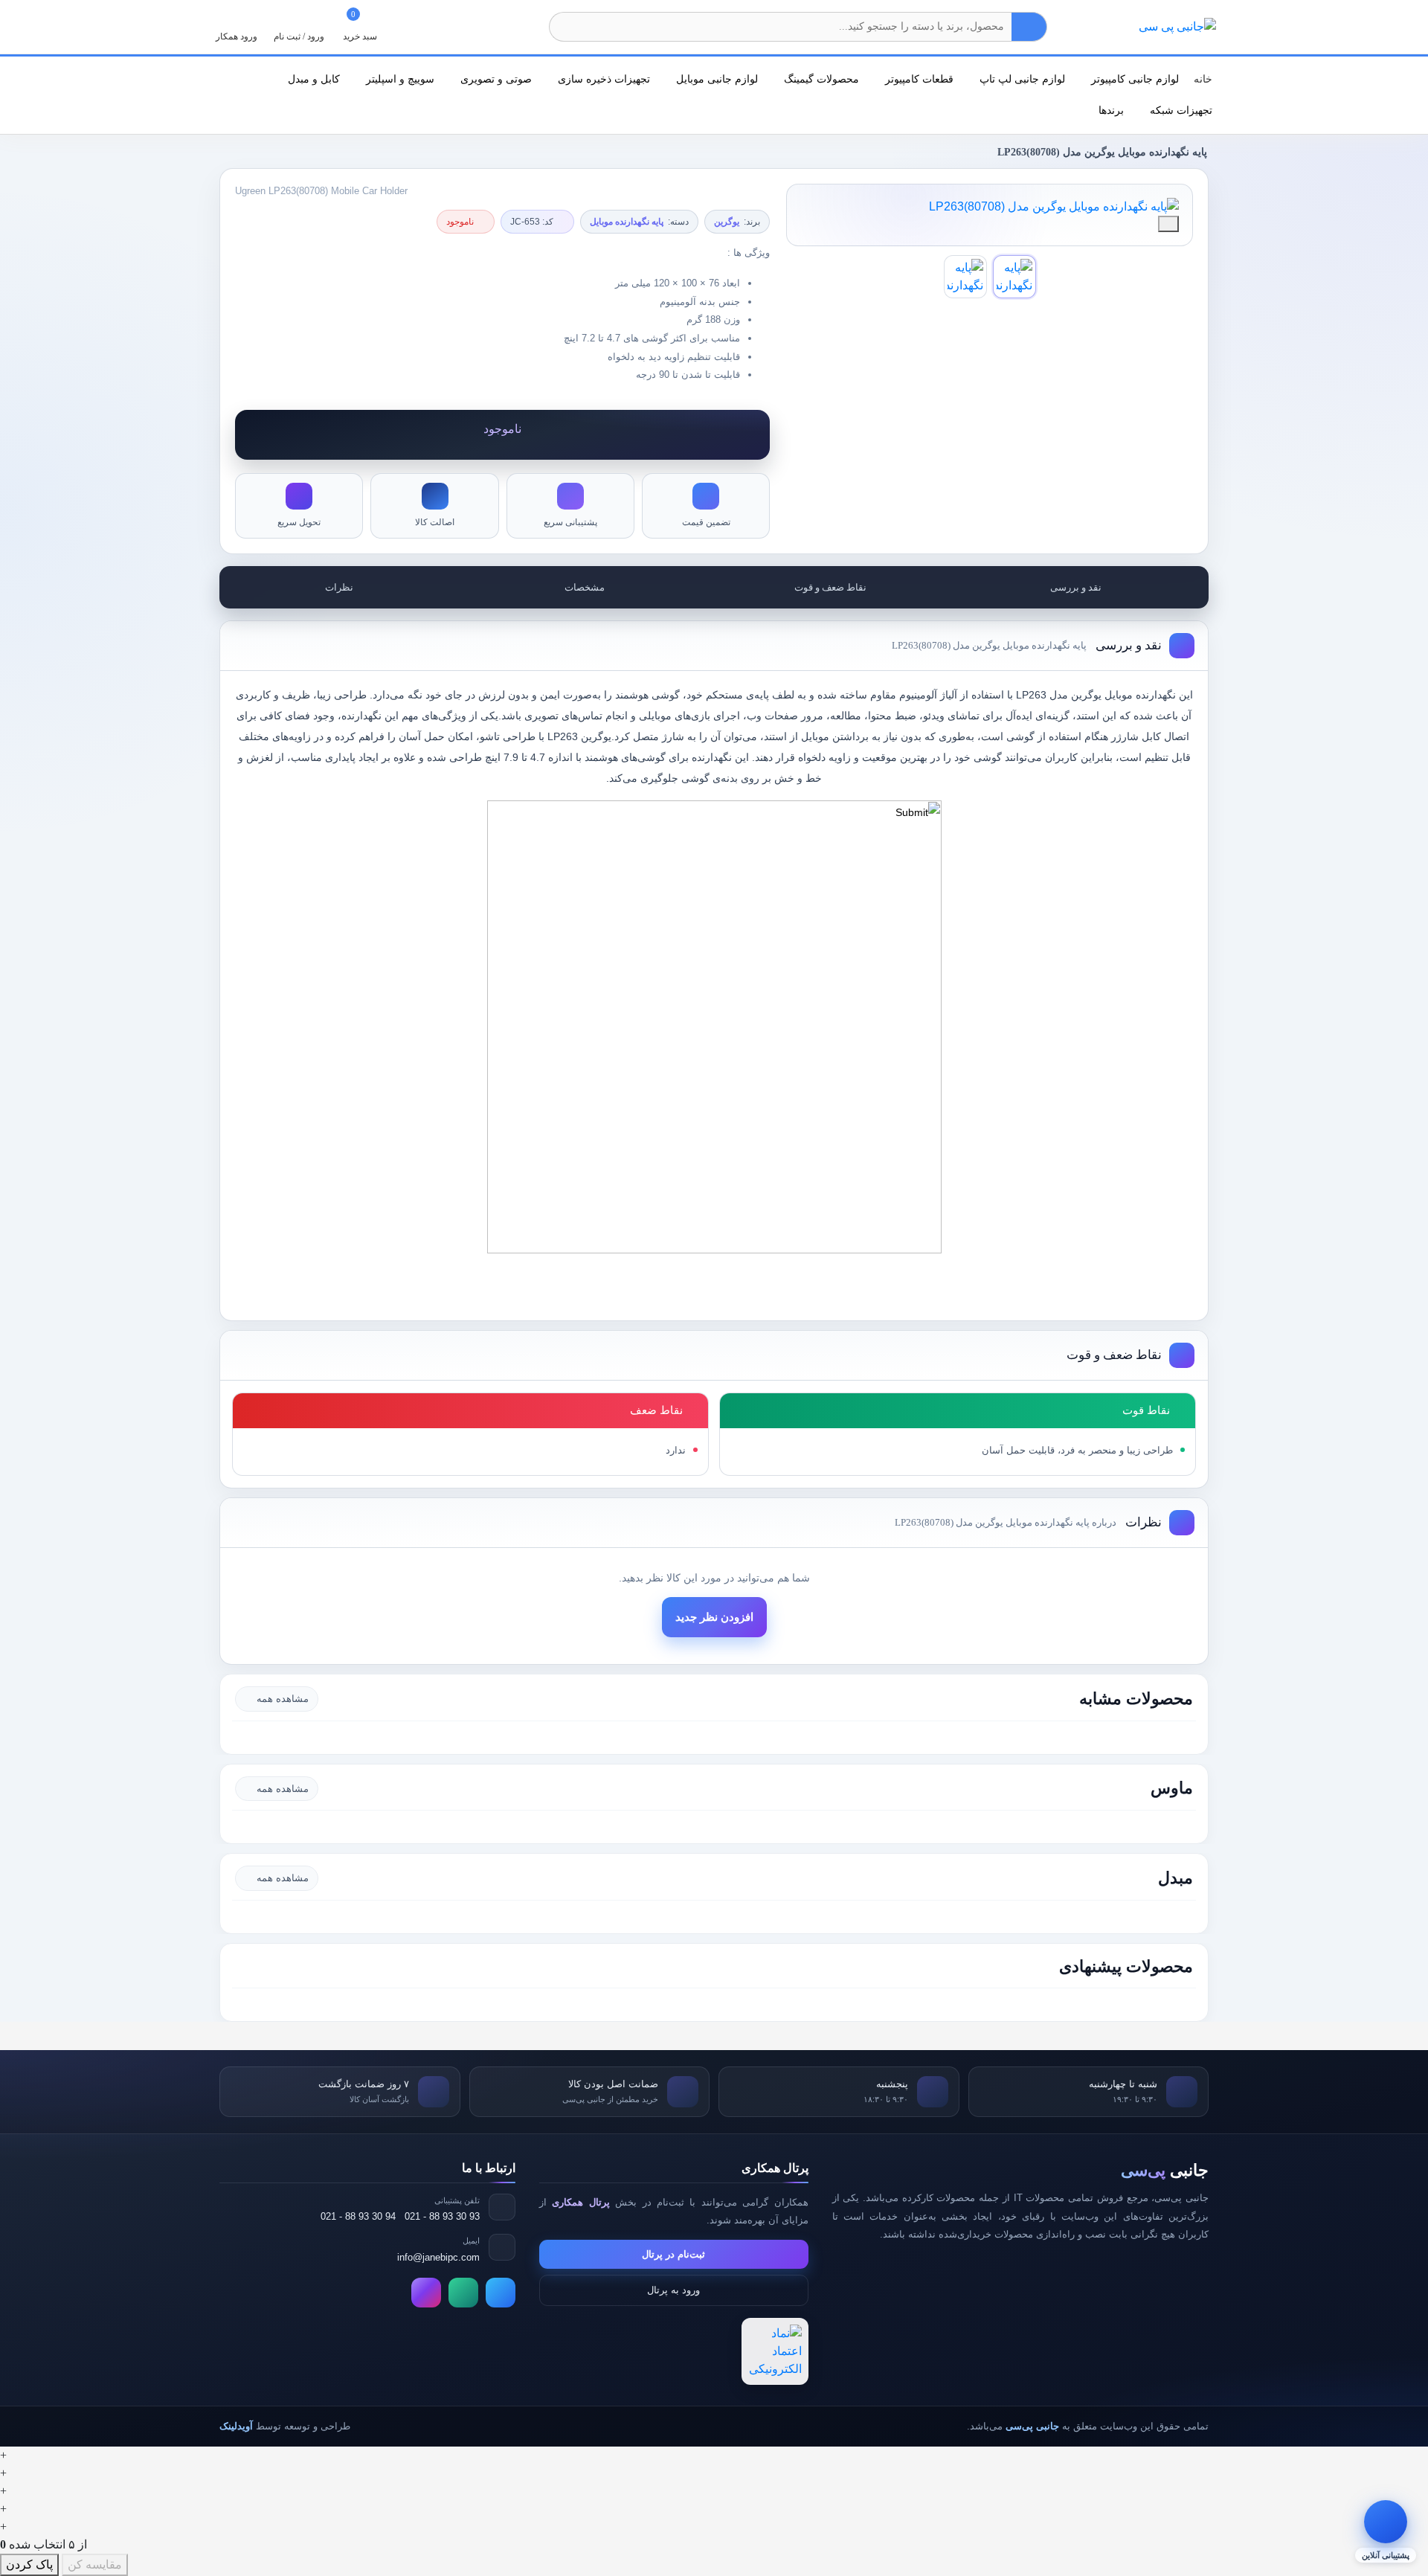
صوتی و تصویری (495, 79)
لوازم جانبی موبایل (715, 79)
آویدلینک (236, 2426)
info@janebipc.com (438, 2257)
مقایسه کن (95, 2564)
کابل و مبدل (312, 79)
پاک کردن (29, 2564)
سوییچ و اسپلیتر (399, 79)
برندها (1110, 110)
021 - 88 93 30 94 (358, 2216)
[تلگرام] (501, 2293)
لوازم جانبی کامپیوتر (1133, 79)
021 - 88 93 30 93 (442, 2216)
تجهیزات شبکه (1180, 110)
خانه (1203, 79)
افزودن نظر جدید (714, 1617)
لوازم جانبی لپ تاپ (1021, 79)
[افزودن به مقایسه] (1168, 224)
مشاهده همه (283, 1699)
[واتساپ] (463, 2293)
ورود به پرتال (673, 2290)
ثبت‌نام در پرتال (673, 2254)
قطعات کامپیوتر (918, 79)
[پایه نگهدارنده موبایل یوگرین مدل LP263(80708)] (990, 207)
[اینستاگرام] (426, 2293)
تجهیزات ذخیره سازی (602, 79)
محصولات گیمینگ (820, 79)
